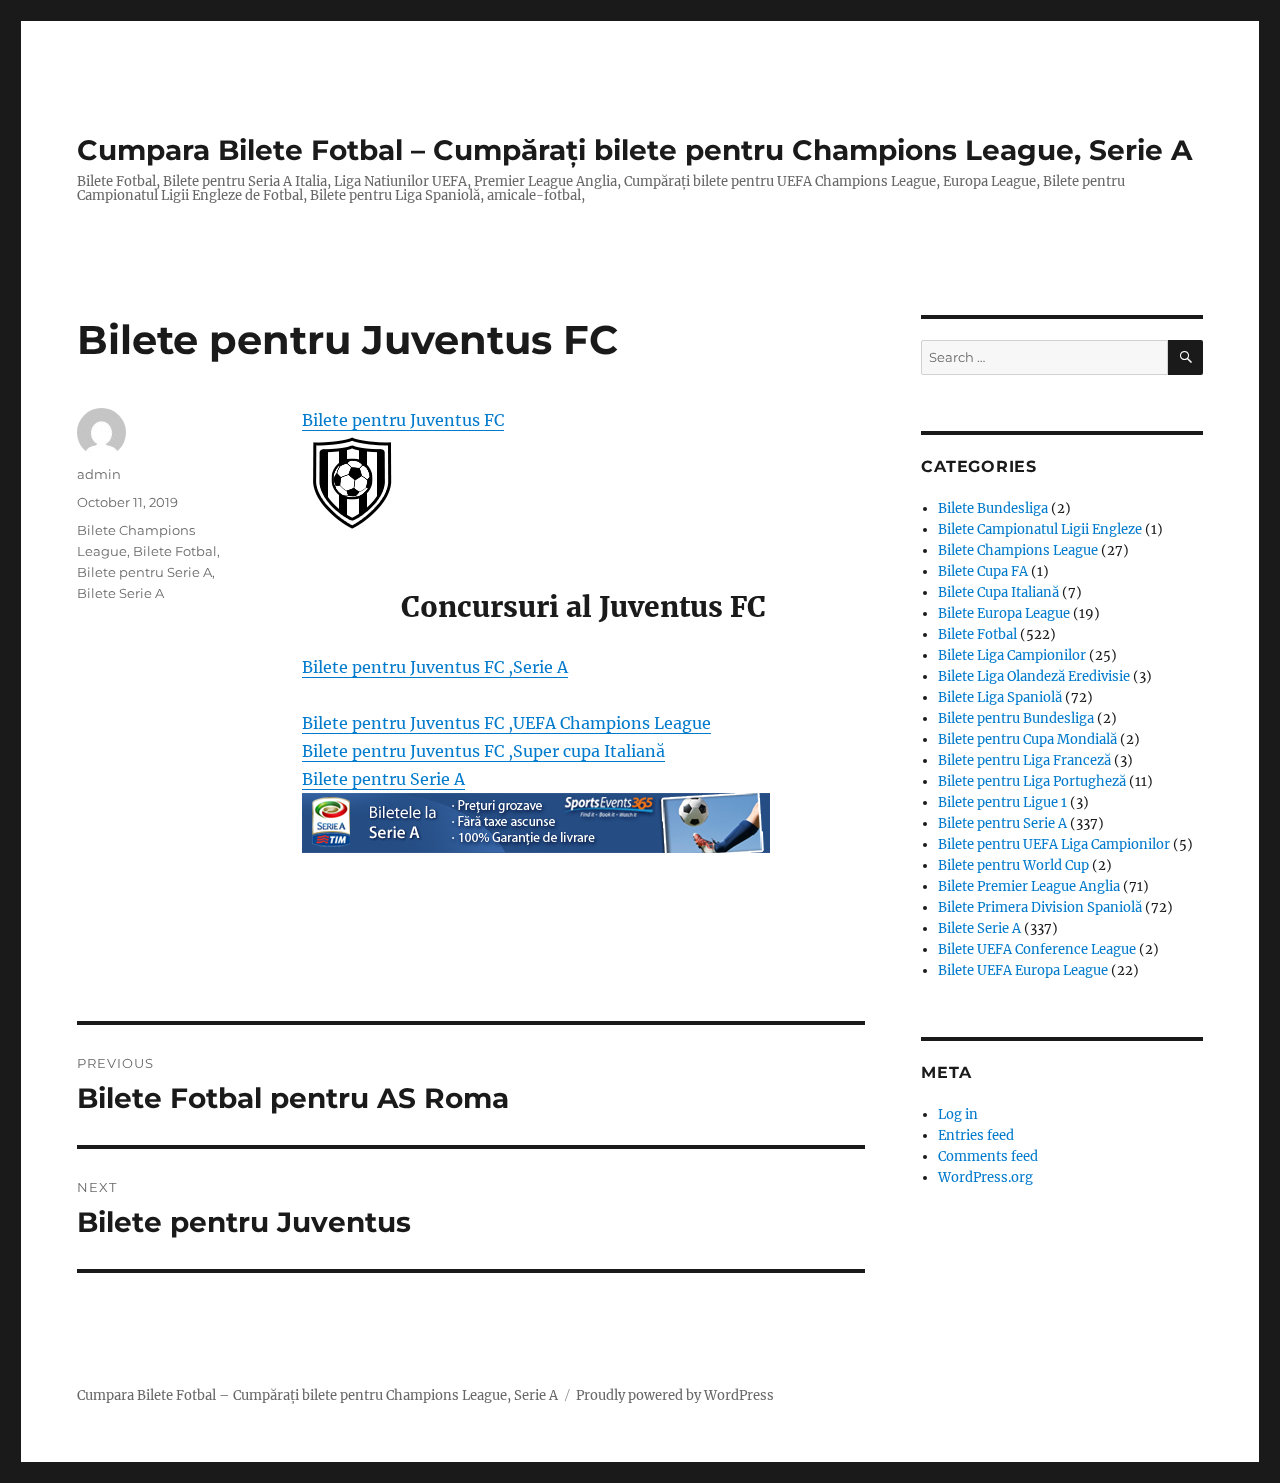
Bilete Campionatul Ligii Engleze (1040, 529)
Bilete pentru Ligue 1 (1002, 802)
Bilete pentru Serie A (383, 779)
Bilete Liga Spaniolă (1000, 697)
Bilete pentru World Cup (1013, 865)
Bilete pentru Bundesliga (1016, 718)
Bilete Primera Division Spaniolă (1040, 907)
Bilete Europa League (1004, 613)
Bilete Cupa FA (983, 571)
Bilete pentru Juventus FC (403, 420)
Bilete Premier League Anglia (1029, 886)
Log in (958, 1114)
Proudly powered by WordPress (675, 1395)
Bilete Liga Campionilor (1012, 655)
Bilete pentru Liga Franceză (1024, 760)
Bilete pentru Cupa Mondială (1027, 739)
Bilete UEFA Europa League (1023, 970)
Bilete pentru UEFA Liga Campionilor (1054, 844)
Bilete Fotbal (175, 551)
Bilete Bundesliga (993, 508)
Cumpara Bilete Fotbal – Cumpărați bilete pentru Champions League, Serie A (634, 150)
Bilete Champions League (1018, 550)
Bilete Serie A (120, 593)
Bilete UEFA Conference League (1037, 949)
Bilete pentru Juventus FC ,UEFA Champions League (506, 723)
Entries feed (976, 1135)
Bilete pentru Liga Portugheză (1032, 781)
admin (99, 474)
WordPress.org (985, 1177)
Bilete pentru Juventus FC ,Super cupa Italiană (483, 751)
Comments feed (988, 1156)
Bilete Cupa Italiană (998, 592)
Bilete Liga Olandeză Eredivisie (1034, 676)
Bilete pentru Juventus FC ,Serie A (435, 667)
